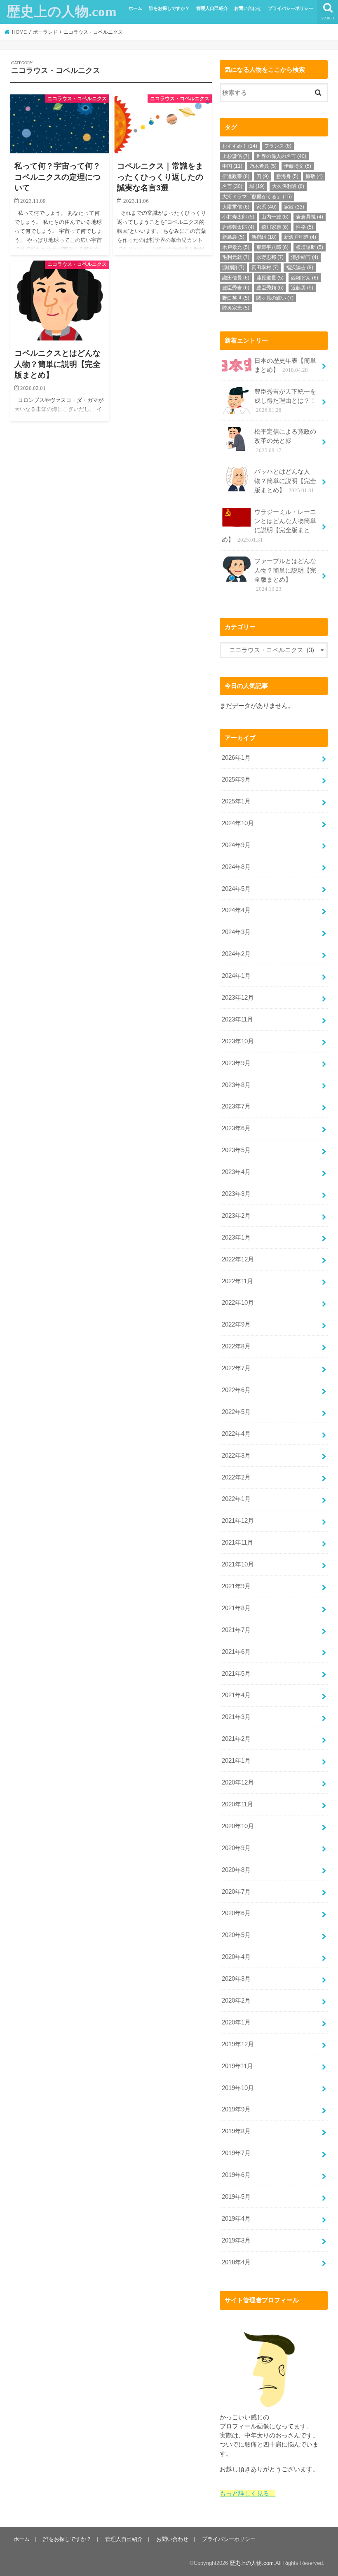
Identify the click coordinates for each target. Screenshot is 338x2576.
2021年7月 (236, 1630)
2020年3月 (236, 1979)
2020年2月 (236, 2001)
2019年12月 (238, 2044)
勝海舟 (287, 176)
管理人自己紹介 (212, 8)
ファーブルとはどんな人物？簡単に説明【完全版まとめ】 (285, 575)
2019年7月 (236, 2153)
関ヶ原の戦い (275, 298)
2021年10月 (238, 1564)
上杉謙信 (236, 156)
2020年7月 (236, 1892)
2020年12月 (238, 1782)
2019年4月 (236, 2219)
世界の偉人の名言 (281, 156)
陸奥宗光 (236, 308)
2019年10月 (238, 2088)
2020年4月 (236, 1957)
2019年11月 (237, 2066)
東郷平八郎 (272, 247)
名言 (232, 186)
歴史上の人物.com (61, 12)
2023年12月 (238, 998)
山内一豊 (275, 217)
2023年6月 (236, 1128)
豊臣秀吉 (236, 288)
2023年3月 (236, 1194)
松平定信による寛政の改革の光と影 (285, 441)
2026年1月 (236, 758)
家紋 (294, 207)
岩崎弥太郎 (238, 227)
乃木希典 (263, 166)
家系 (266, 207)
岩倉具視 (310, 217)
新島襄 (233, 237)
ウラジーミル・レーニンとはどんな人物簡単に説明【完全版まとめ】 (269, 526)
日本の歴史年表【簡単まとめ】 (285, 365)
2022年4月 (236, 1434)
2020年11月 (237, 1804)
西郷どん (305, 278)
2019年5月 (236, 2197)
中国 (232, 166)
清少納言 (305, 257)
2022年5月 (236, 1412)
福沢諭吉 (300, 268)
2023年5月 (236, 1150)
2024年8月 (236, 867)
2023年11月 (237, 1019)
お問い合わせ (248, 8)
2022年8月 (236, 1346)
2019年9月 (236, 2109)
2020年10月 (238, 1826)
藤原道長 (270, 278)
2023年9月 (236, 1063)
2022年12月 (238, 1259)
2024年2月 (236, 954)
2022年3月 (236, 1456)
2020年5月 (236, 1935)
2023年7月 (236, 1106)
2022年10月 (238, 1303)
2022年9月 (236, 1324)
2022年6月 (236, 1390)
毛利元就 (236, 257)
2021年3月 (236, 1717)
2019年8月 (236, 2131)
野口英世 (236, 298)
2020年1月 (236, 2022)
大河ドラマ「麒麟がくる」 (257, 197)
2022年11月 (237, 1281)
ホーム (135, 8)
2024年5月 (236, 889)
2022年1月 (236, 1499)
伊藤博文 (298, 166)
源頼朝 (233, 268)
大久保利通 (288, 186)
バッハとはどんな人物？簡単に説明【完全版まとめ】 (285, 481)
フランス (278, 146)
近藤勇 (302, 288)
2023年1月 (236, 1238)
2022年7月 (236, 1368)
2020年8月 (236, 1870)
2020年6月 (236, 1913)
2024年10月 (238, 823)
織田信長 (236, 278)
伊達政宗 (236, 176)
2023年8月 (236, 1085)
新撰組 (264, 237)
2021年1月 (236, 1761)
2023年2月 (236, 1216)
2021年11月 (237, 1543)
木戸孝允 (236, 247)
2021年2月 (236, 1739)
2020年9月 (236, 1848)
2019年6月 (236, 2175)
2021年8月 (236, 1608)
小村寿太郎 (238, 217)
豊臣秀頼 (270, 288)
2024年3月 (236, 932)
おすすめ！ (240, 146)
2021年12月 (238, 1521)
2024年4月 (236, 910)
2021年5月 (236, 1674)
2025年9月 (236, 780)
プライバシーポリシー (291, 8)
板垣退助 (310, 247)
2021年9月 (236, 1586)
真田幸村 (265, 268)
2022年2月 (236, 1477)
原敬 (314, 176)
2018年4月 (236, 2262)
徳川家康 (275, 227)
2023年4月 (236, 1172)
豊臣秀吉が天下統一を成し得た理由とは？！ (285, 401)
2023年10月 (238, 1041)
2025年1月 (236, 801)
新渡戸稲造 (300, 237)
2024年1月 (236, 976)
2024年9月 (236, 845)
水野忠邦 (270, 257)
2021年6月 (236, 1652)
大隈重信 (236, 207)
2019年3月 (236, 2240)
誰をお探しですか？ (169, 8)
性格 (305, 227)
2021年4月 (236, 1695)
